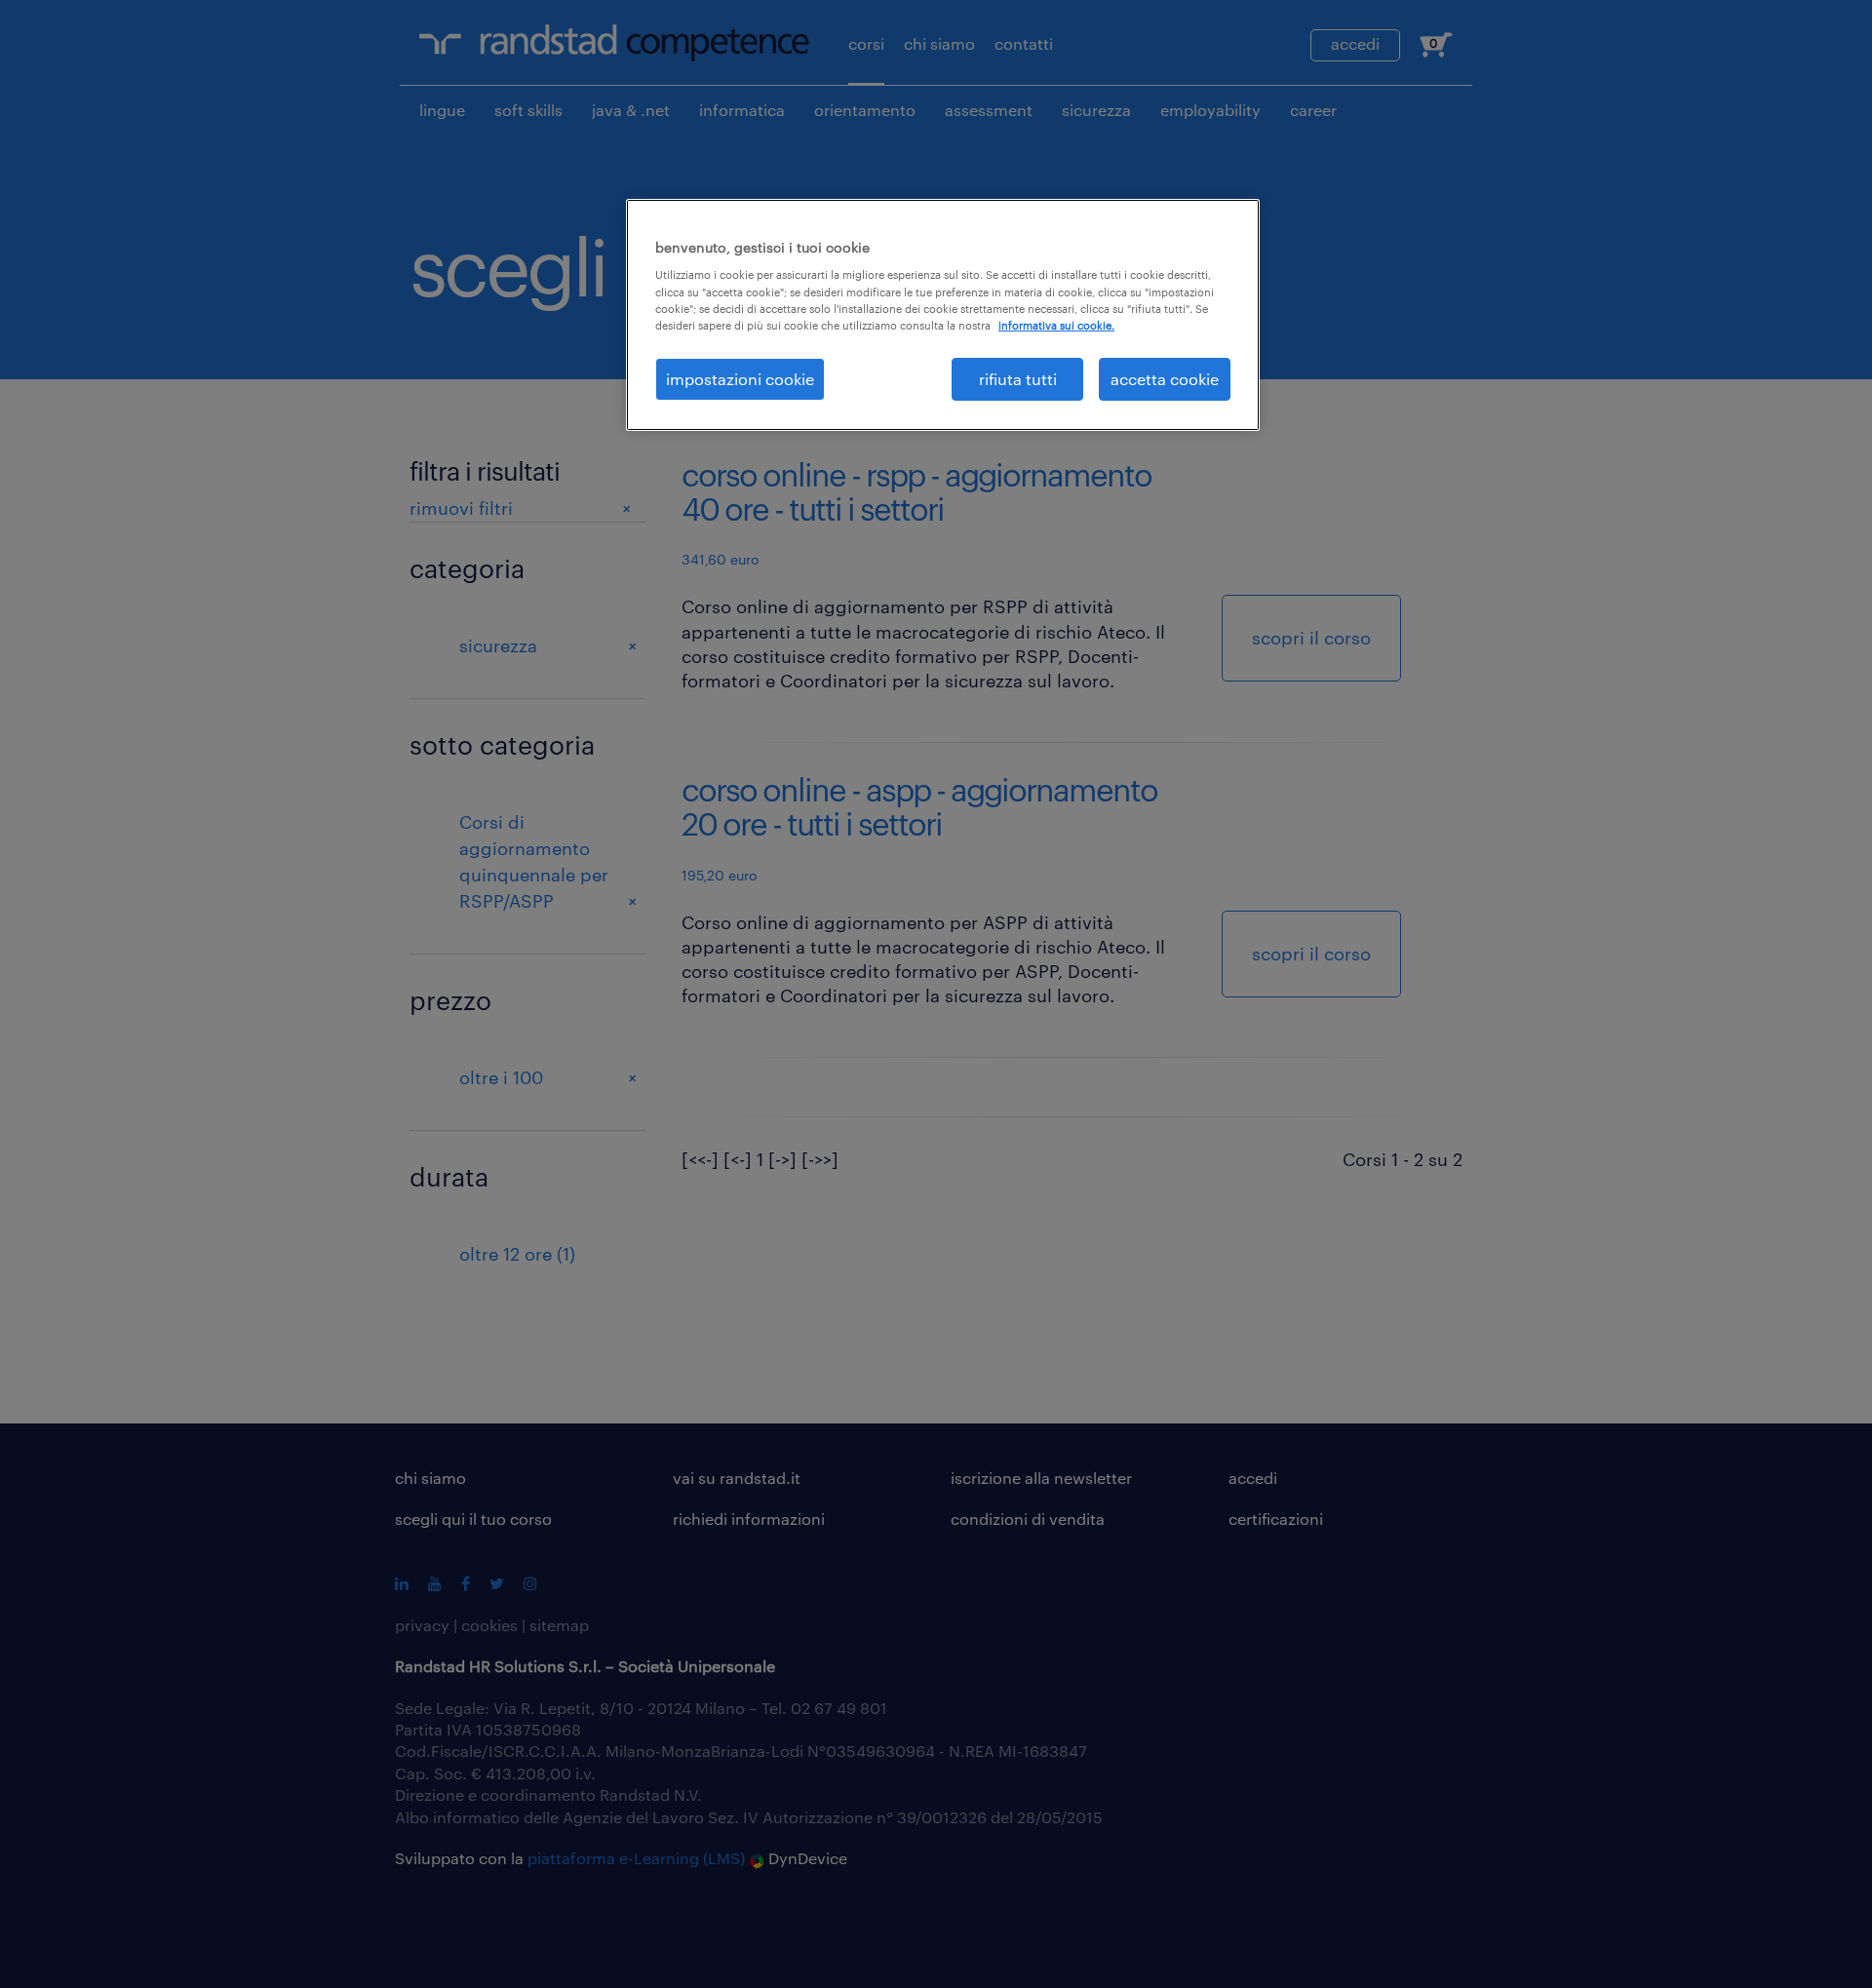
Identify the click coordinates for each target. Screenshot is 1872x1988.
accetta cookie (1165, 379)
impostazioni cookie (740, 379)
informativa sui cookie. (1056, 325)
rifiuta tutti (1018, 379)
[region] (943, 315)
